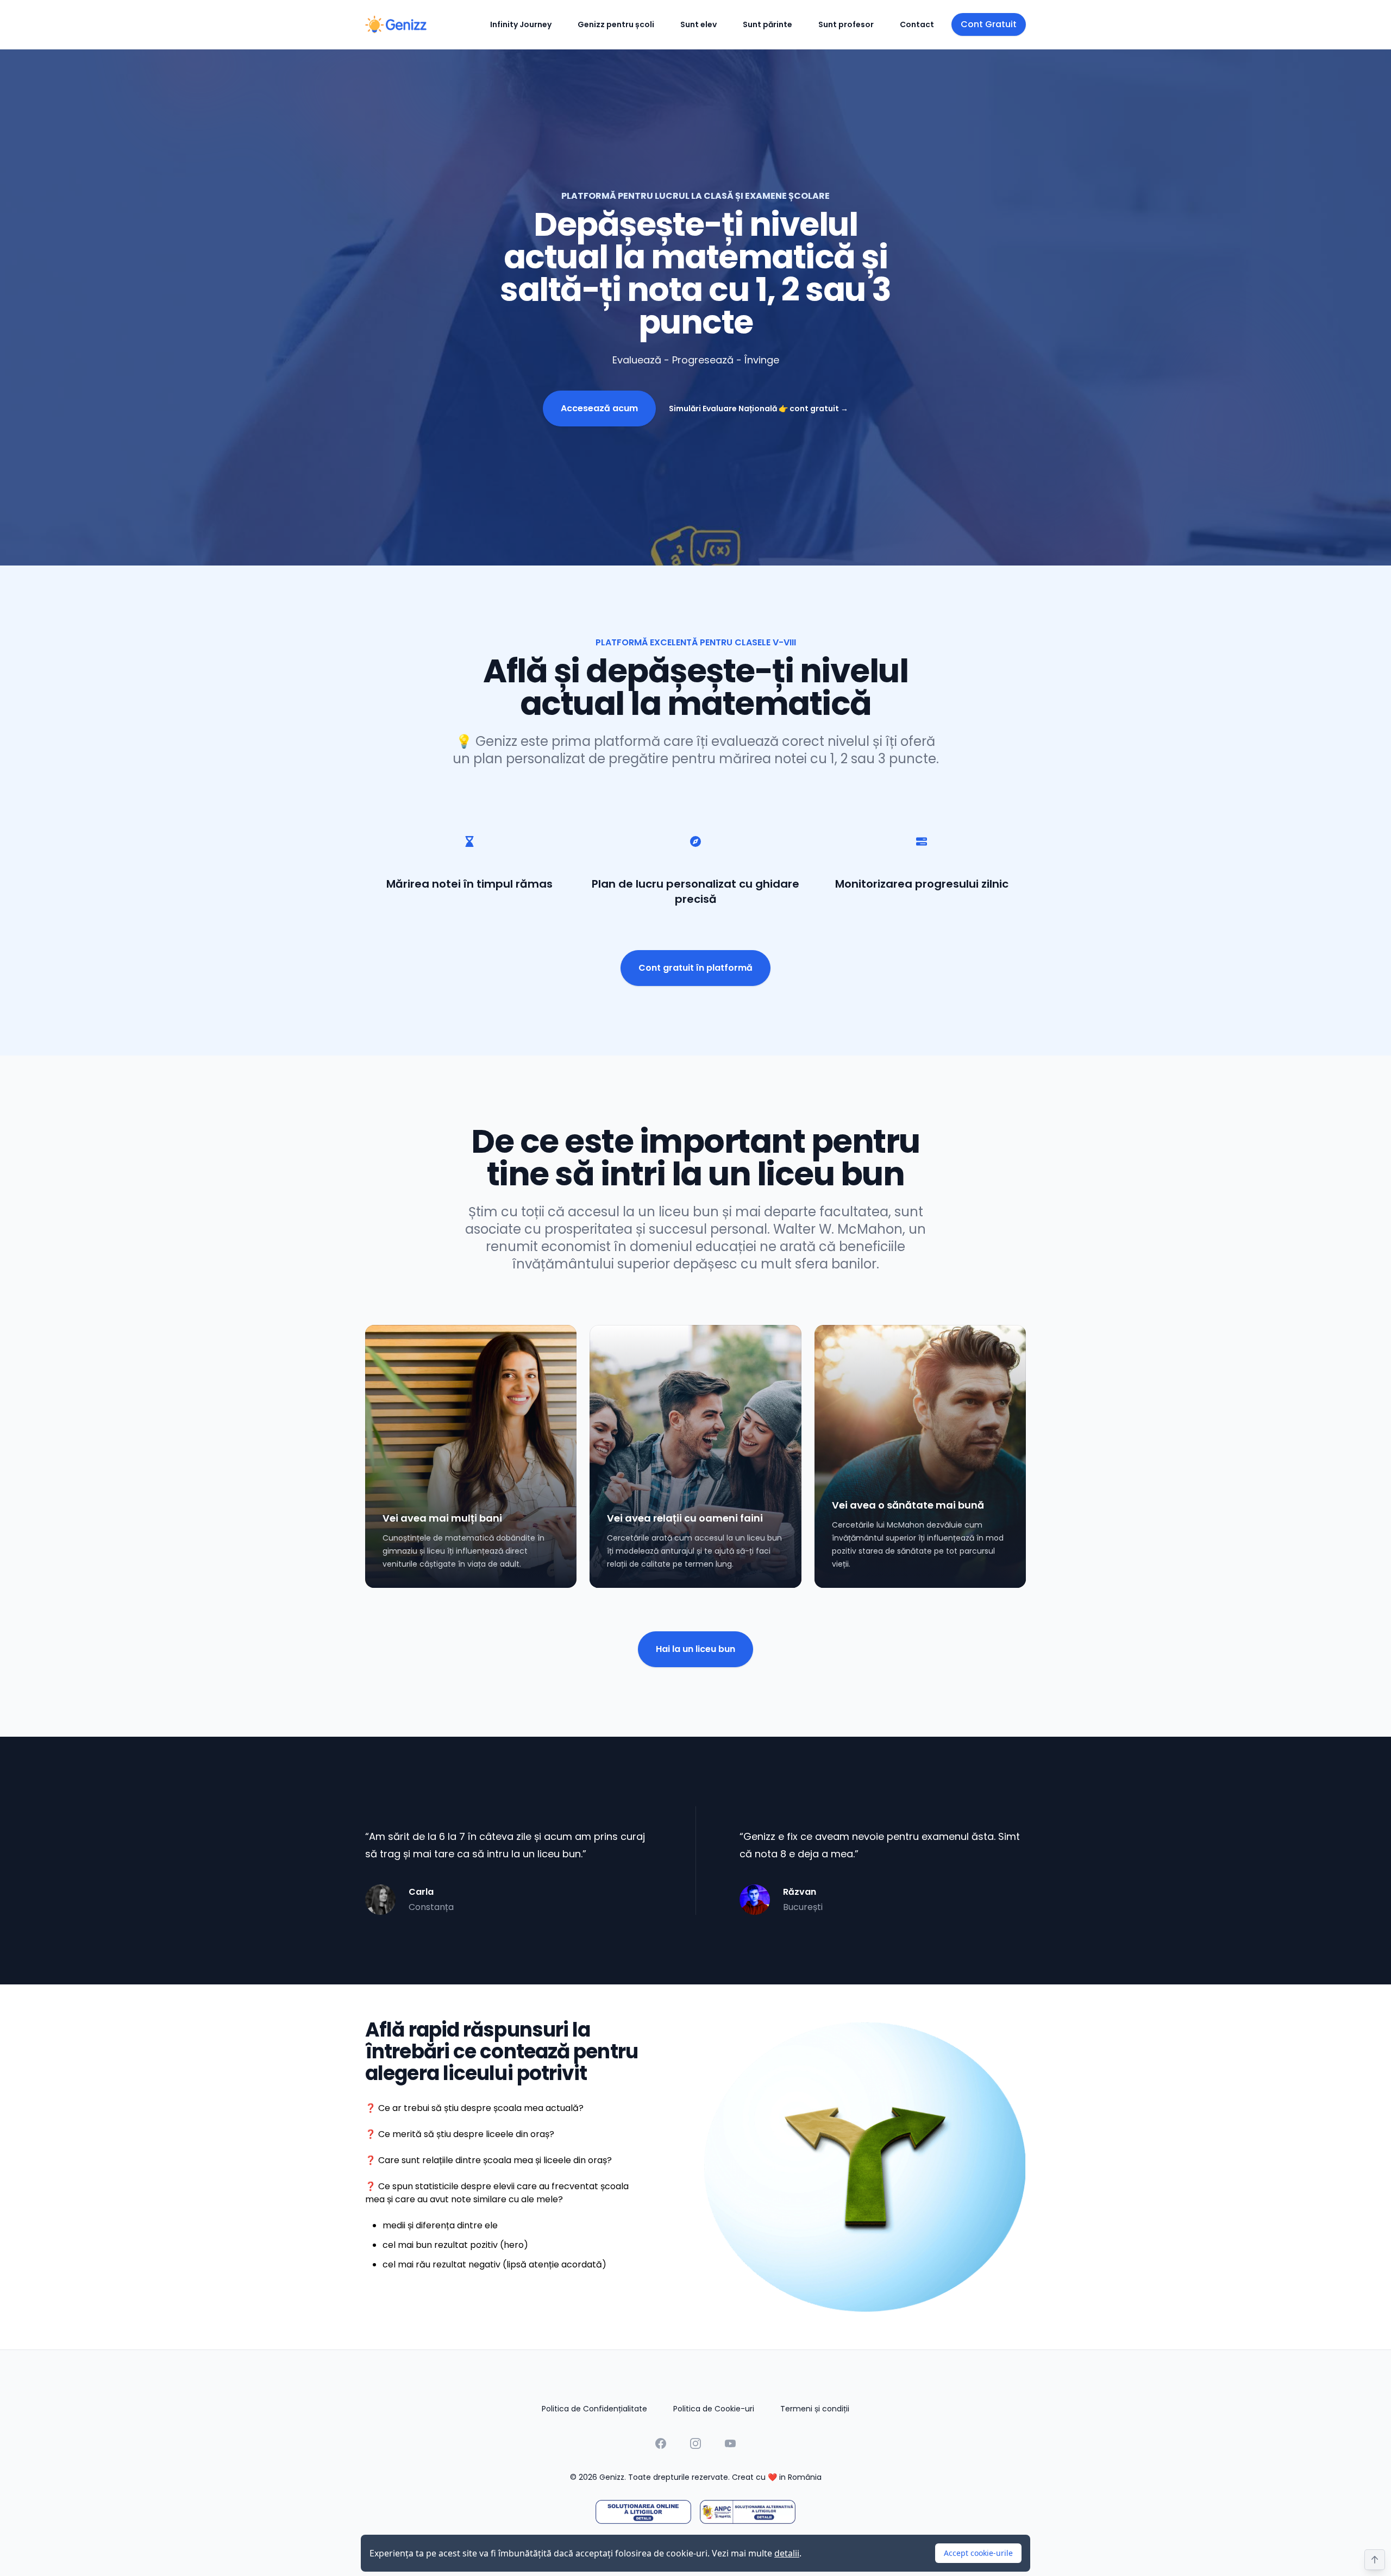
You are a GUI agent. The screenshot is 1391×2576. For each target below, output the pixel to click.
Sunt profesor (846, 24)
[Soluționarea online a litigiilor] (643, 2512)
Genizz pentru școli (616, 24)
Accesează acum (599, 408)
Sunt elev (698, 24)
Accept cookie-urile (978, 2553)
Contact (917, 24)
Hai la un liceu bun (695, 1649)
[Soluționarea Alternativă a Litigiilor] (748, 2512)
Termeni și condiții (815, 2409)
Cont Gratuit (989, 24)
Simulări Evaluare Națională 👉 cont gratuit (759, 409)
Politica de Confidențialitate (594, 2409)
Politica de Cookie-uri (714, 2409)
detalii (787, 2553)
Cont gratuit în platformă (695, 968)
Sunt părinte (767, 24)
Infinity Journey (521, 24)
